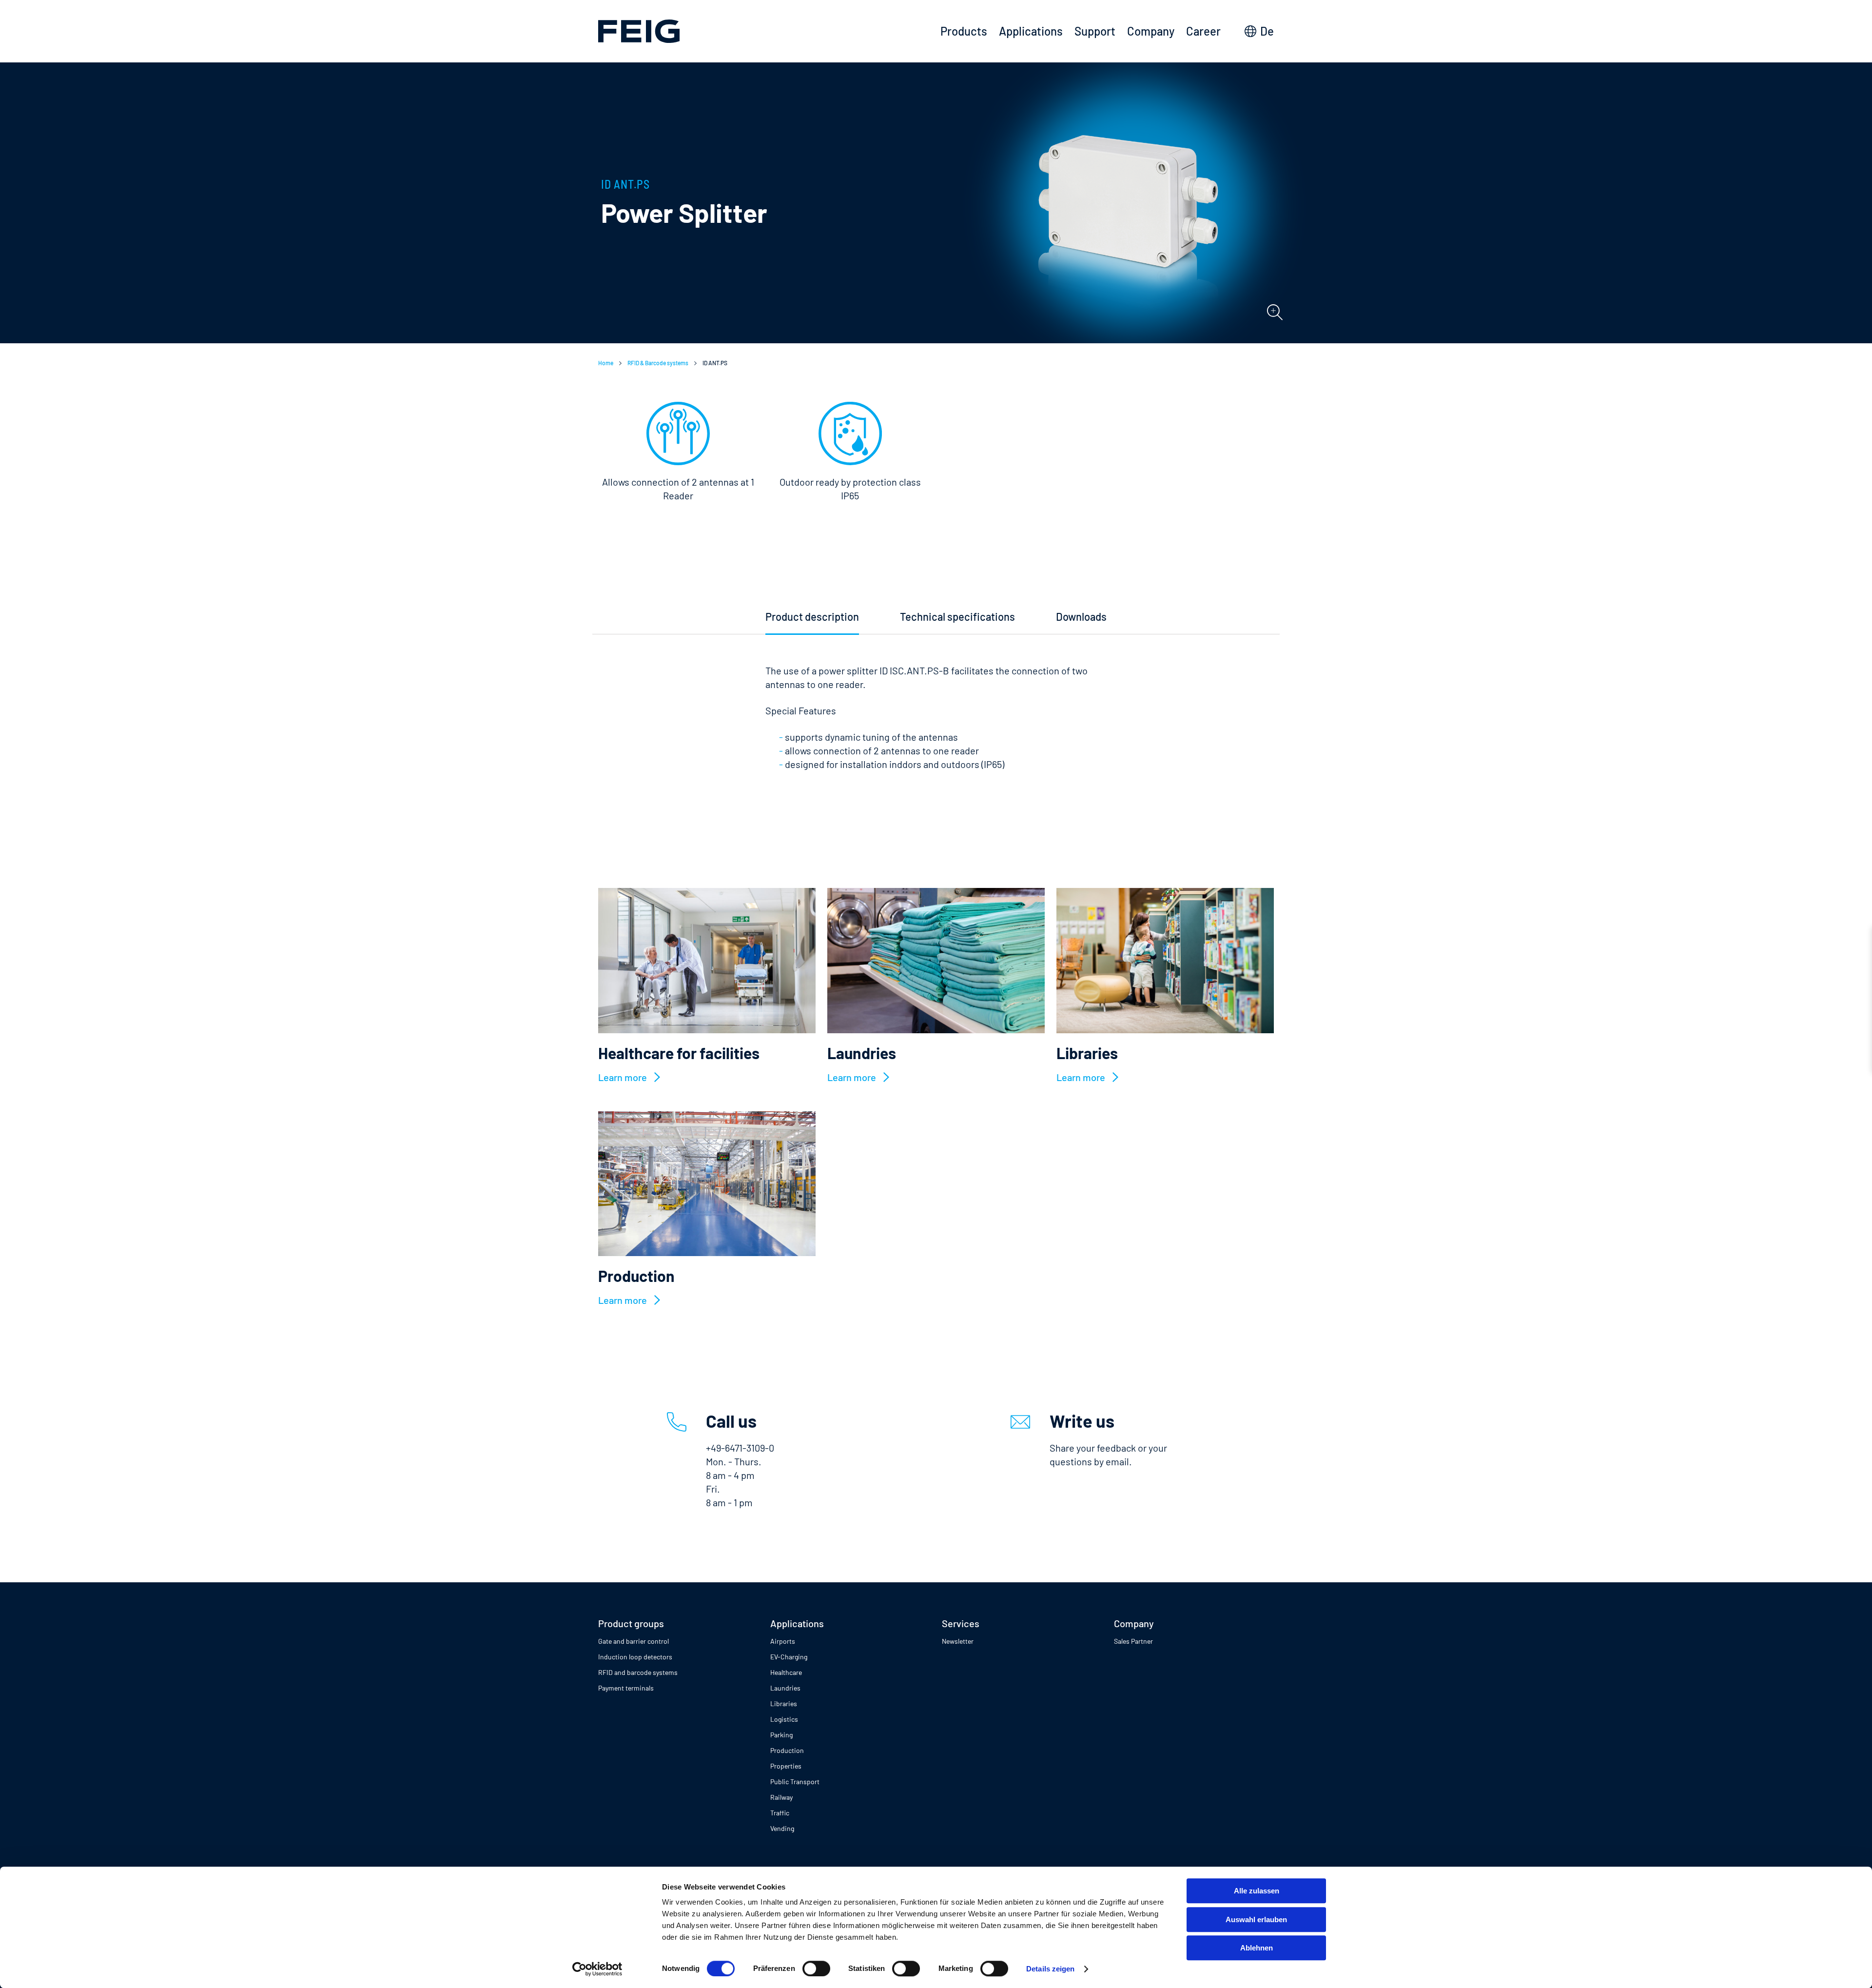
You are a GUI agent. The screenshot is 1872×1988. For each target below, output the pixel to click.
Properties (786, 1766)
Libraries (784, 1703)
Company (1151, 31)
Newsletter (958, 1641)
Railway (781, 1797)
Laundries (785, 1688)
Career (1203, 31)
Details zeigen (1050, 1969)
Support (1095, 31)
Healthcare (786, 1672)
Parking (781, 1735)
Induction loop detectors (635, 1657)
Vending (782, 1828)
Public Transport (795, 1781)
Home (606, 363)
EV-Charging (789, 1657)
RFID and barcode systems (638, 1672)
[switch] (816, 1968)
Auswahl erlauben (1256, 1919)
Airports (783, 1641)
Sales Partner (1133, 1641)
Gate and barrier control (634, 1641)
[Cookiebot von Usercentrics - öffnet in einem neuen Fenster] (597, 1969)
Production (787, 1750)
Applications (1031, 31)
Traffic (780, 1813)
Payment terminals (626, 1688)
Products (964, 31)
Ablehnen (1257, 1948)
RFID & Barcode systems (658, 363)
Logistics (784, 1719)
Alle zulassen (1257, 1891)
